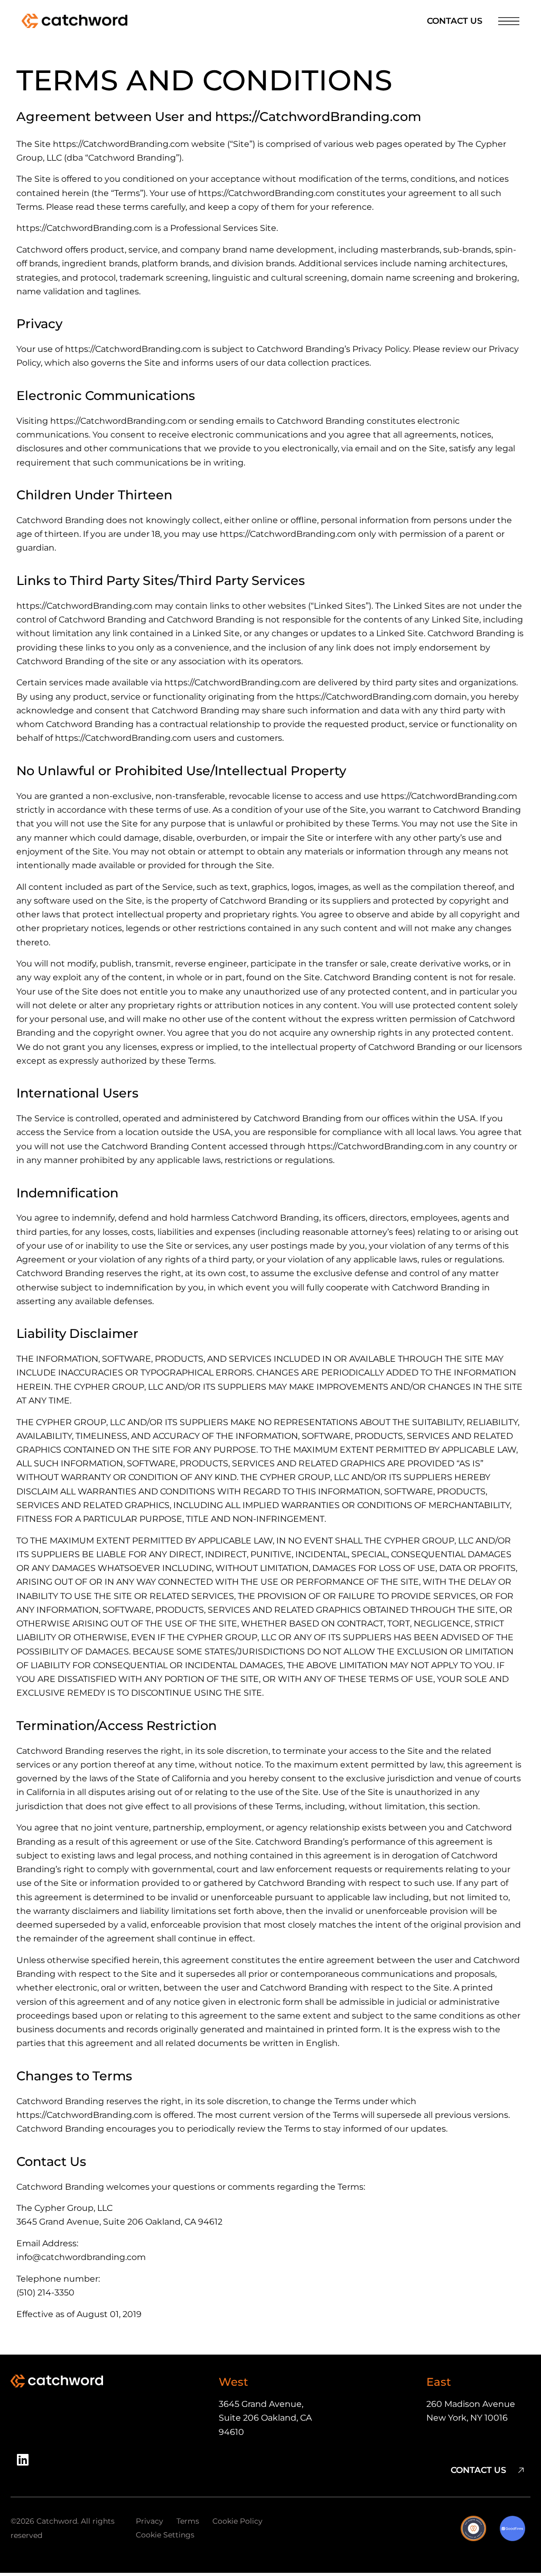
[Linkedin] (26, 2463)
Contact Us (455, 21)
